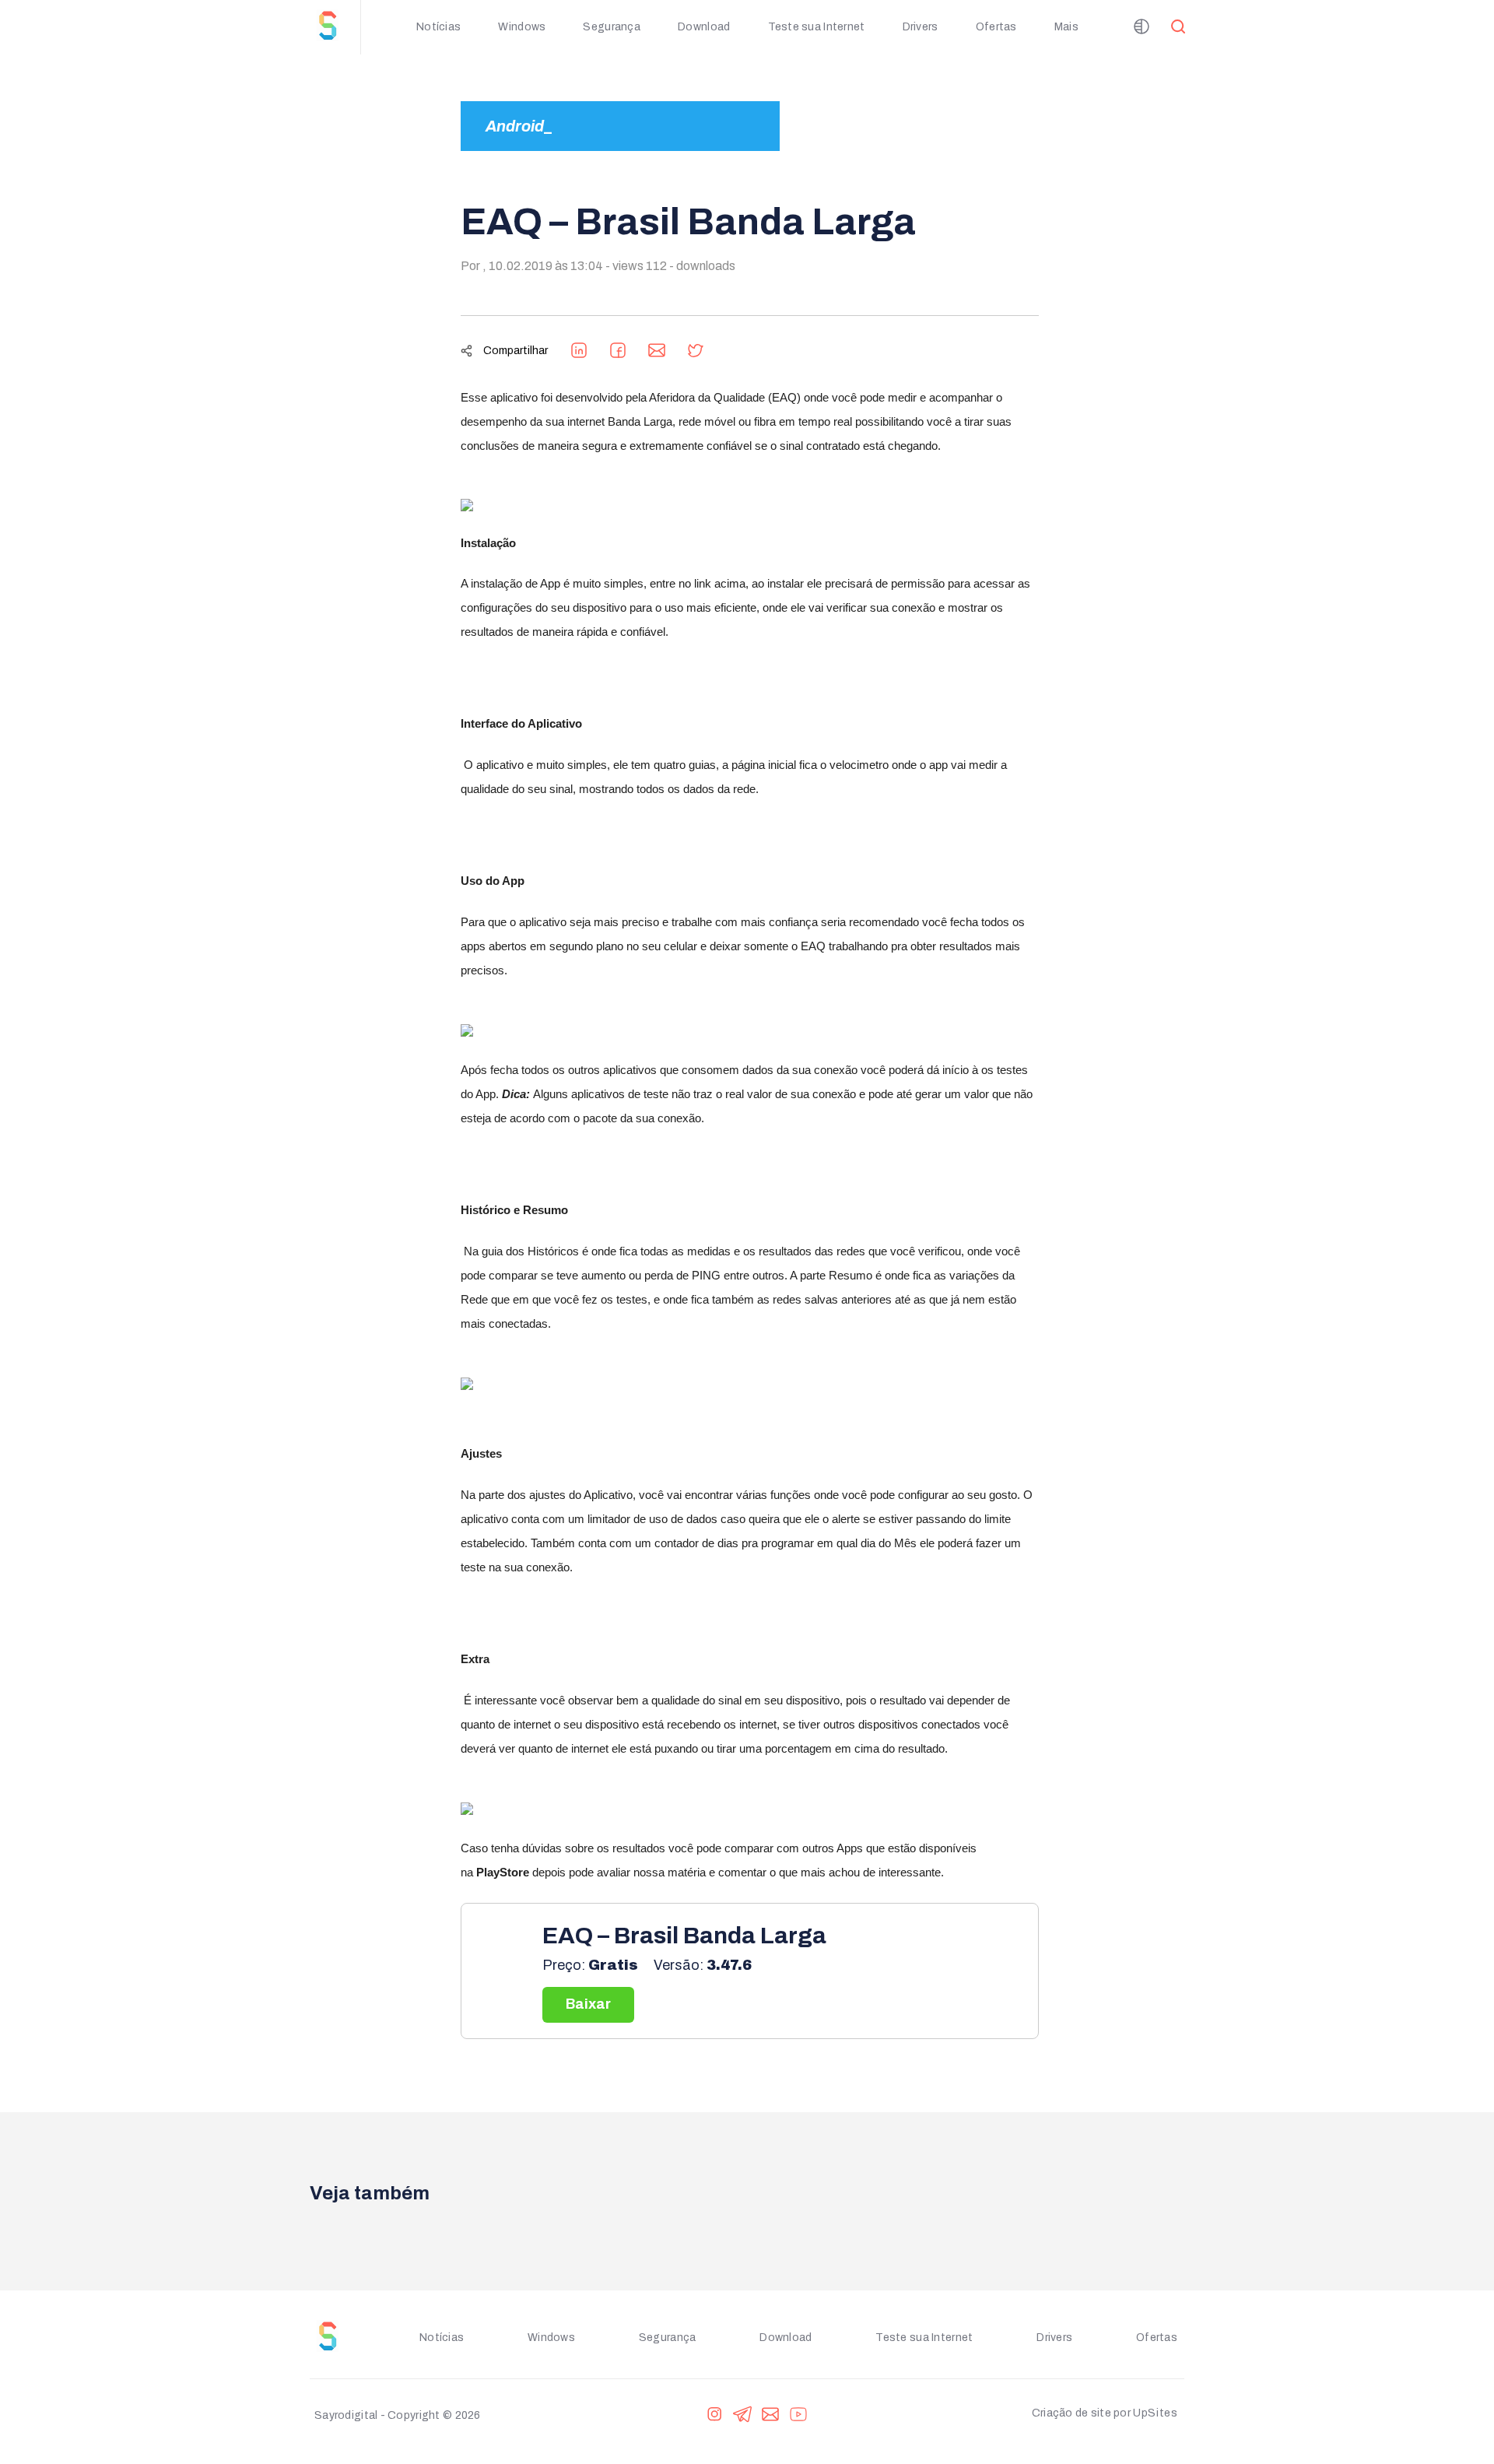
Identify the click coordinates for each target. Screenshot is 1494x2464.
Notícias (438, 27)
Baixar (588, 2004)
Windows (522, 27)
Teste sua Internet (817, 27)
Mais (1066, 27)
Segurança (612, 27)
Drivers (921, 27)
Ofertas (996, 27)
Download (704, 27)
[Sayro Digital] (335, 27)
